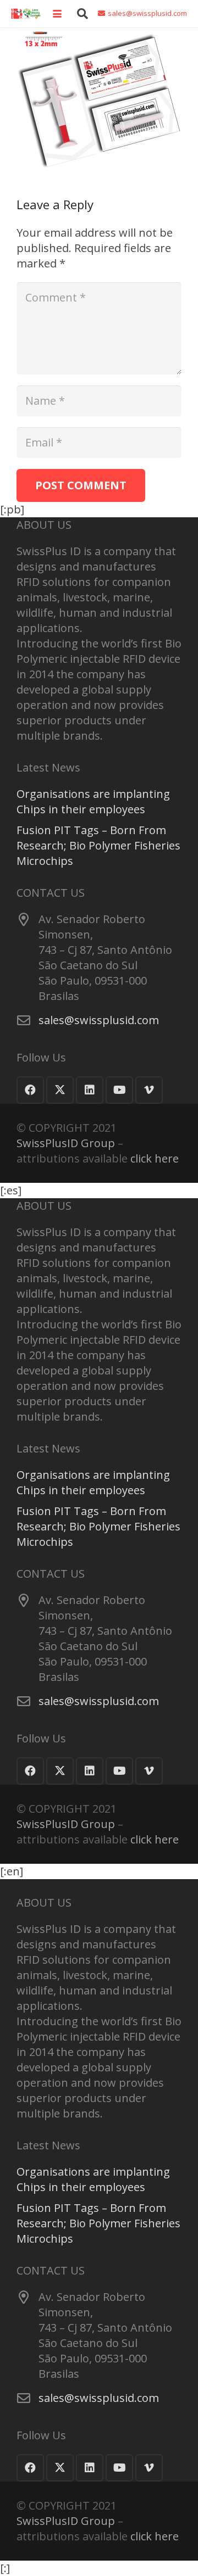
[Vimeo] (149, 1090)
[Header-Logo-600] (26, 14)
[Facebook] (30, 1090)
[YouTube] (119, 1090)
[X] (60, 1090)
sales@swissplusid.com (99, 1020)
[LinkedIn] (90, 1090)
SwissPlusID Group (66, 1143)
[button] (57, 14)
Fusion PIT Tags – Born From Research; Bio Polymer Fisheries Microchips (98, 845)
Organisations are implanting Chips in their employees (93, 801)
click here (155, 1158)
